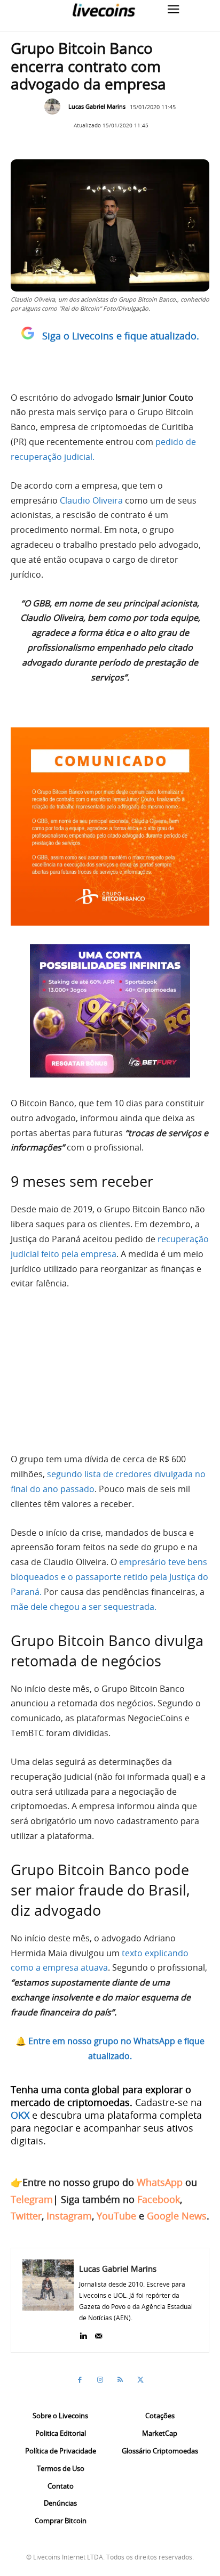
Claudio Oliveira (91, 500)
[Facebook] (80, 2380)
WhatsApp (160, 2182)
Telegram (32, 2199)
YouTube (116, 2216)
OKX (20, 2115)
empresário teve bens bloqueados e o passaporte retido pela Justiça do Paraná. (109, 1577)
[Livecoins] (104, 10)
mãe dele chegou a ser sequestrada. (84, 1607)
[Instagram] (100, 2380)
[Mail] (99, 2333)
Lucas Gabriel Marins (97, 106)
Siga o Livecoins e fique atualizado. (121, 336)
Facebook (159, 2199)
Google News (177, 2216)
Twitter (26, 2216)
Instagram (69, 2216)
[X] (140, 2380)
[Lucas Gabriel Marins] (55, 107)
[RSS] (120, 2380)
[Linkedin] (83, 2333)
